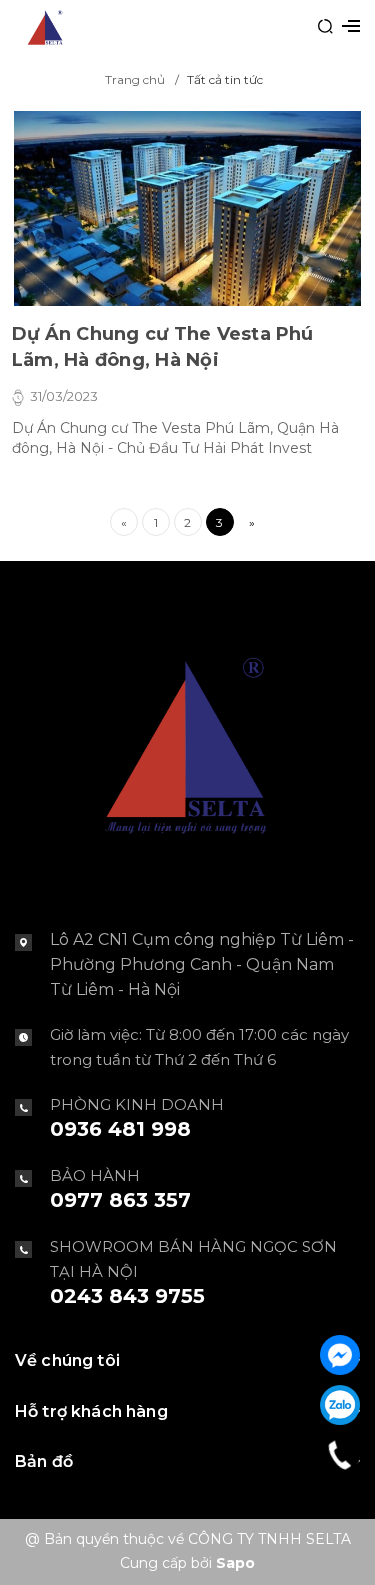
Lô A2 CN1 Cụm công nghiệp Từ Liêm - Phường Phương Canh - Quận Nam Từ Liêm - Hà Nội (202, 964)
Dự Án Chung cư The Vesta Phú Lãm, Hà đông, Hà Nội (163, 347)
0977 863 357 (120, 1200)
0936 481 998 (120, 1129)
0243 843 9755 (127, 1296)
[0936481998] (340, 1455)
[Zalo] (340, 1405)
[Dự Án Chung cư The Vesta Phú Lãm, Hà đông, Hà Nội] (187, 208)
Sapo (235, 1563)
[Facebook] (340, 1355)
